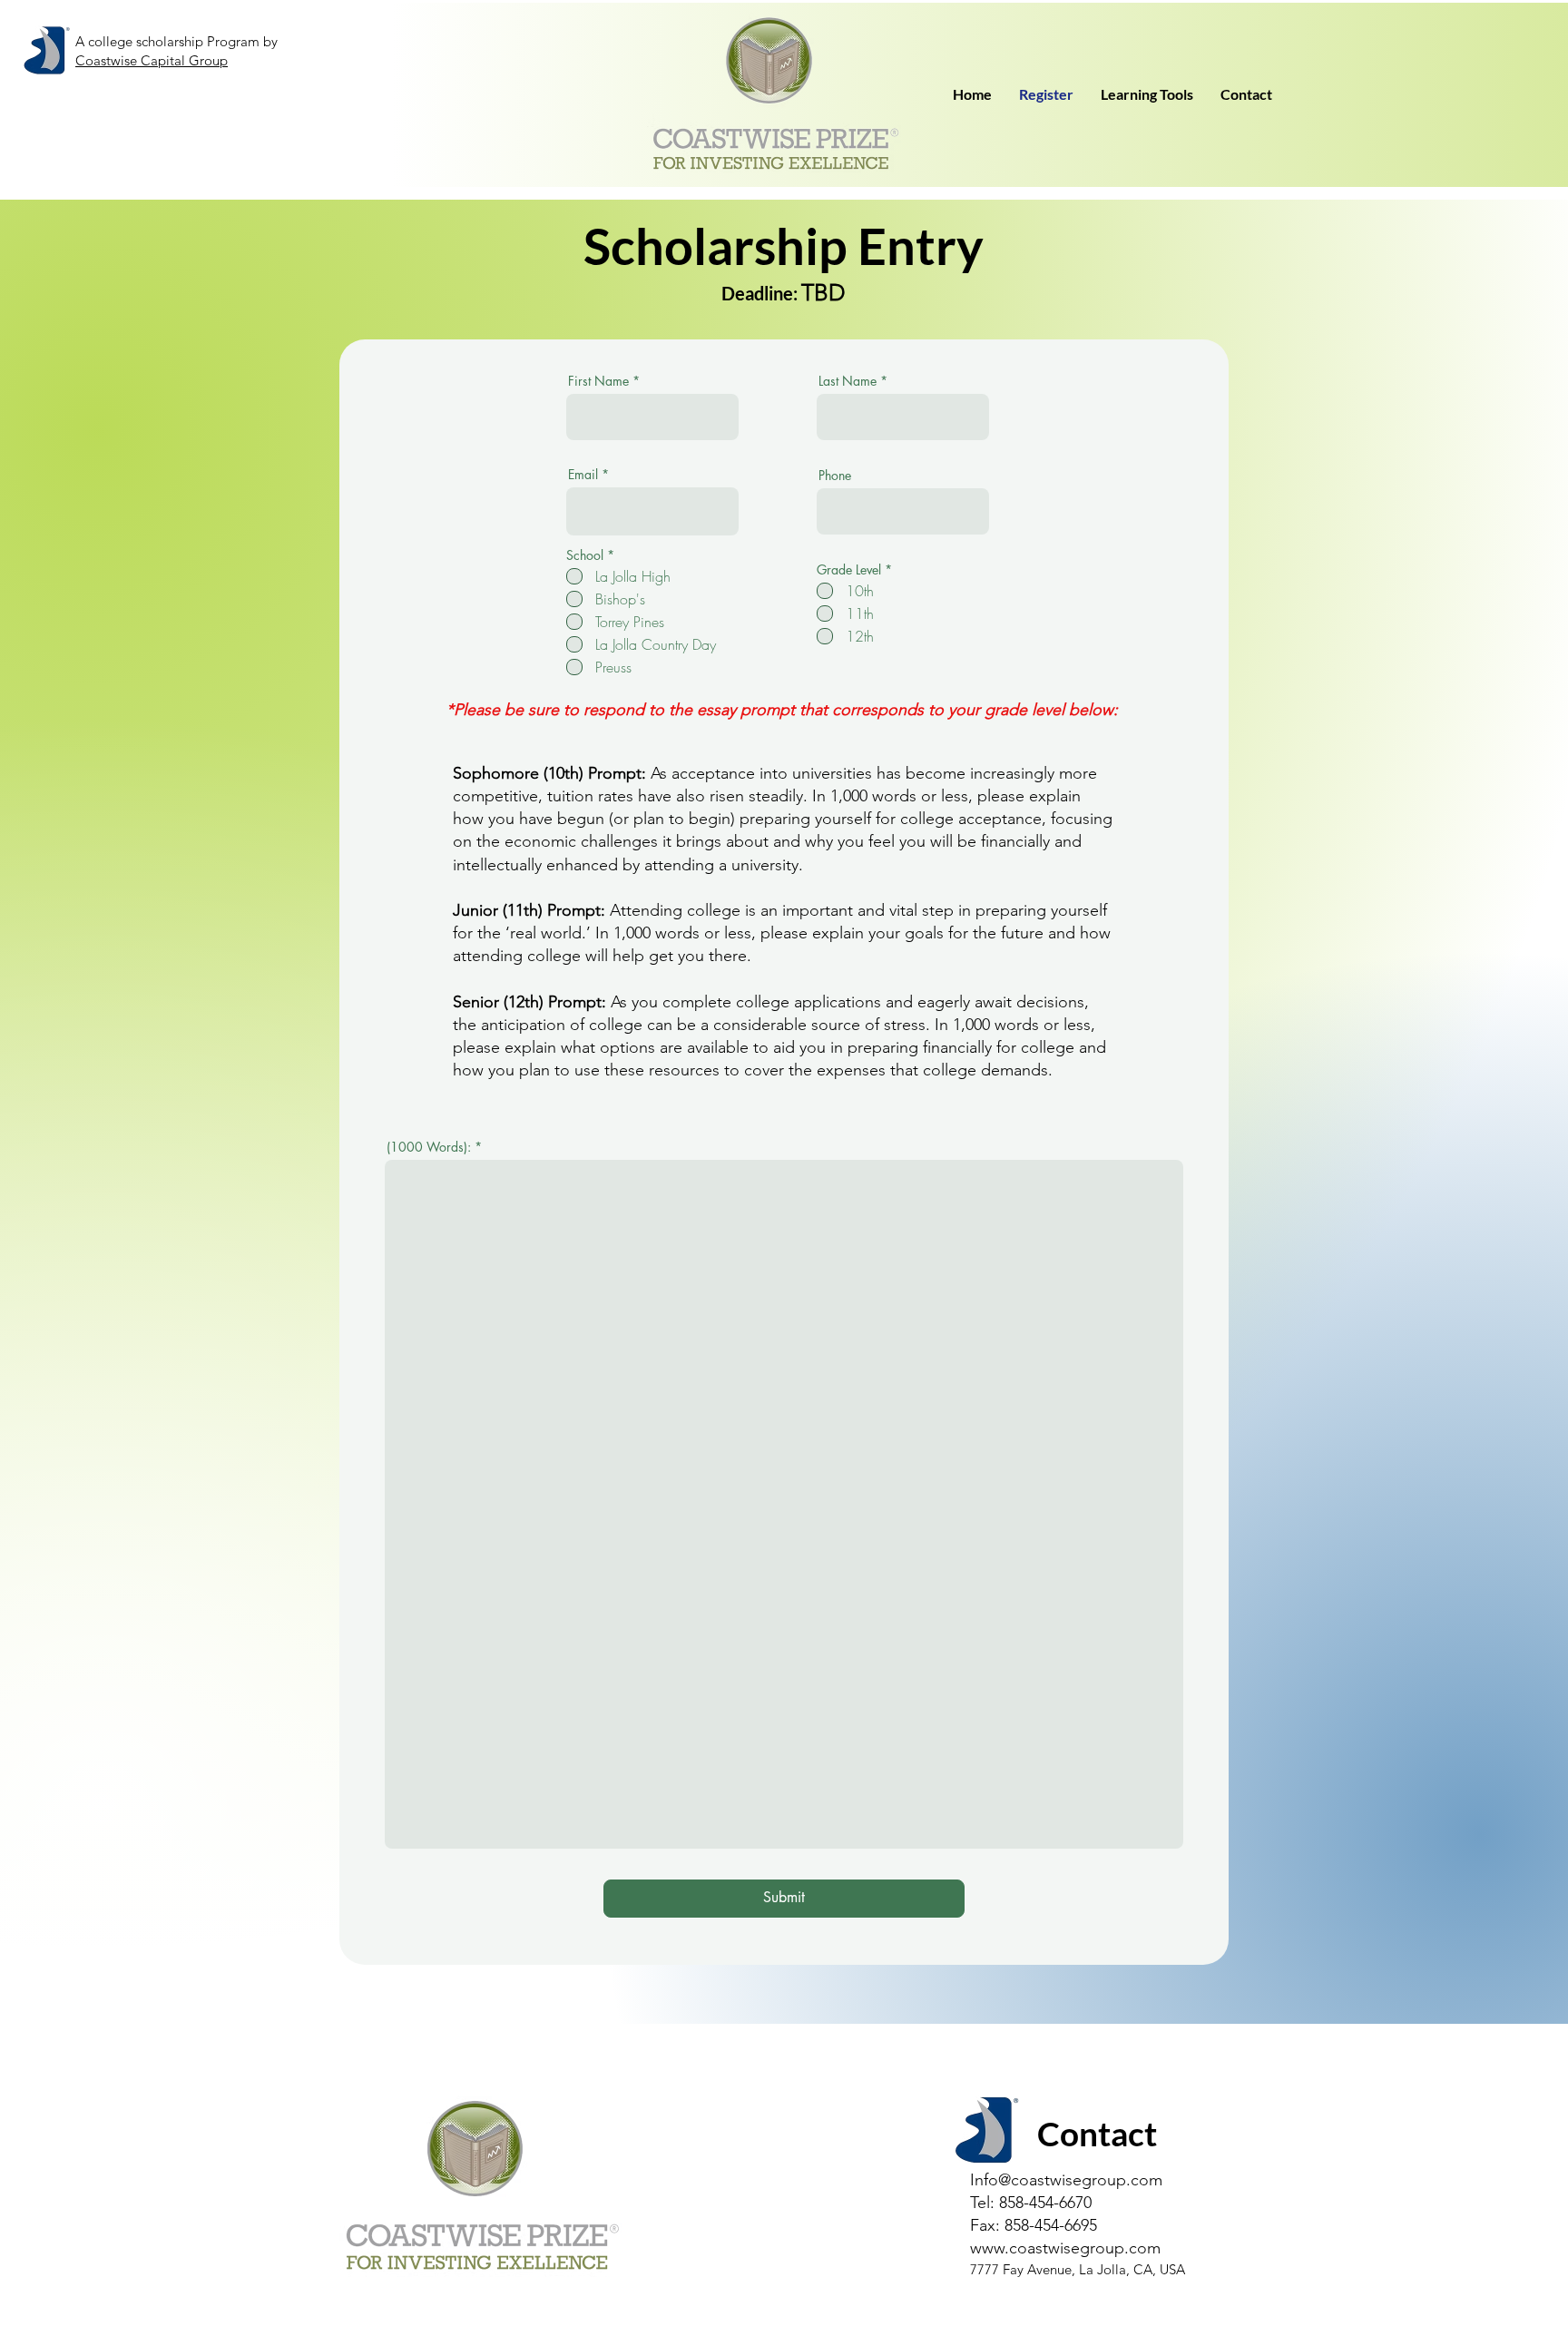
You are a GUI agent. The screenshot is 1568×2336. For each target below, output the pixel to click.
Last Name (848, 381)
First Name (598, 381)
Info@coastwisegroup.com (1066, 2180)
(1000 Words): (431, 1147)
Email (583, 475)
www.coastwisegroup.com (1065, 2248)
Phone (835, 476)
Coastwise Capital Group (152, 60)
